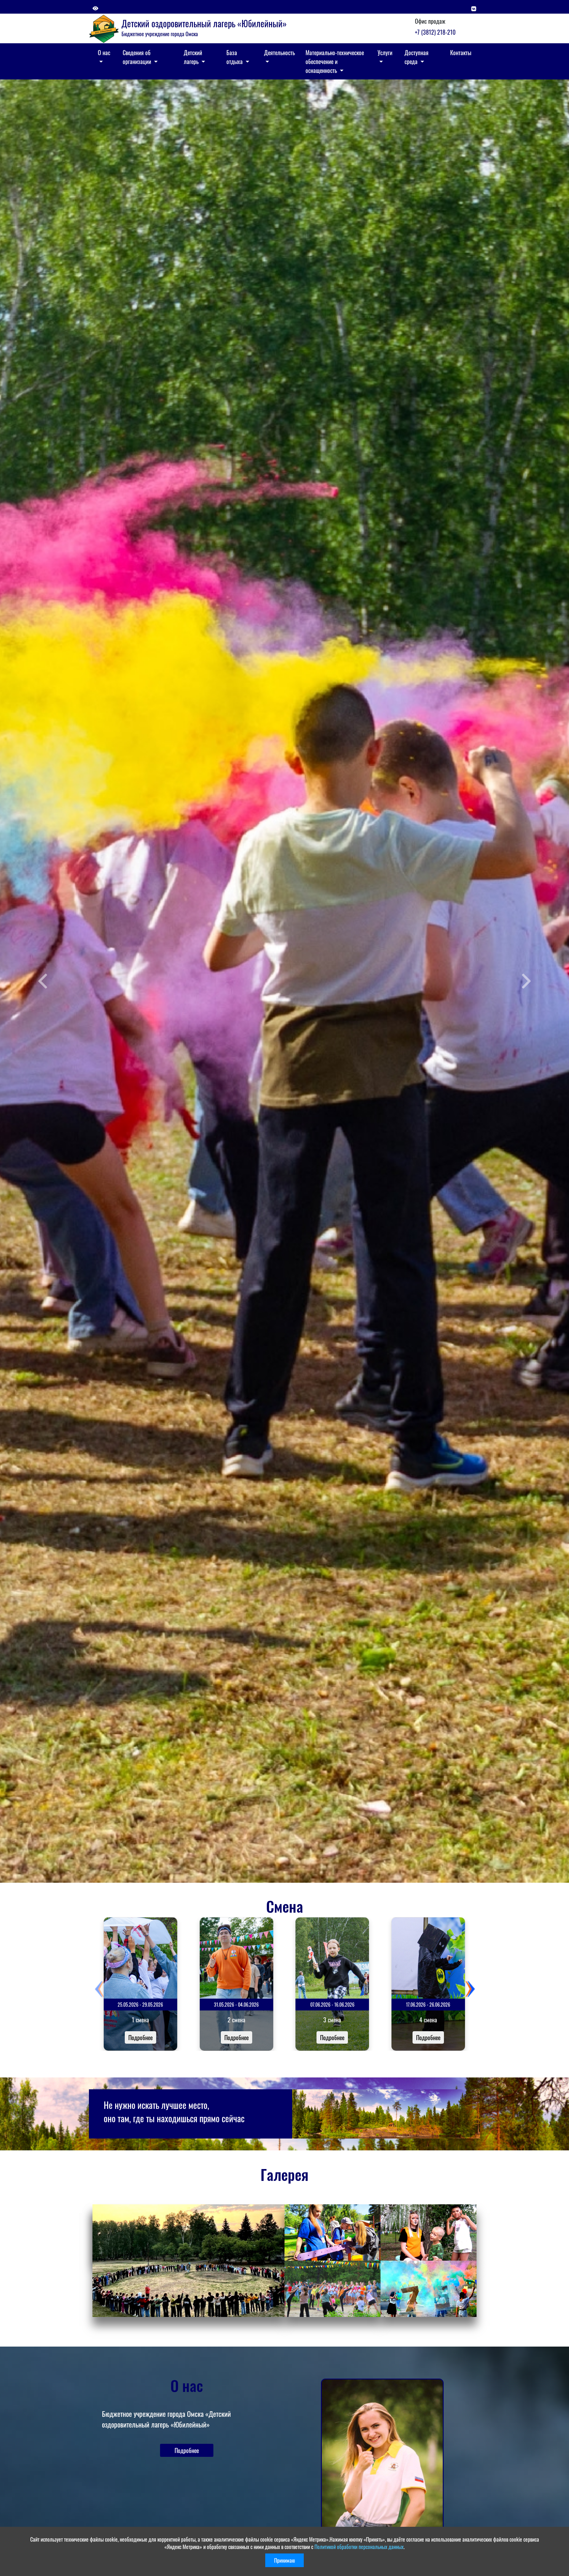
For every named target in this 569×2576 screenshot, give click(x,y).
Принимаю (284, 2560)
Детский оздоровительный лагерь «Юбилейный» (204, 23)
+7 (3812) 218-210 (435, 32)
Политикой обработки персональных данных (359, 2547)
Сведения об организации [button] (138, 57)
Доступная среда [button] (417, 57)
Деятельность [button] (279, 52)
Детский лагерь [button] (193, 57)
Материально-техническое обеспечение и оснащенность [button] (335, 61)
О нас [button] (104, 52)
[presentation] (99, 1989)
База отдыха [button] (235, 57)
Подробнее (140, 2037)
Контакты (461, 52)
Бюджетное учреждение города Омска (160, 34)
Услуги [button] (385, 52)
